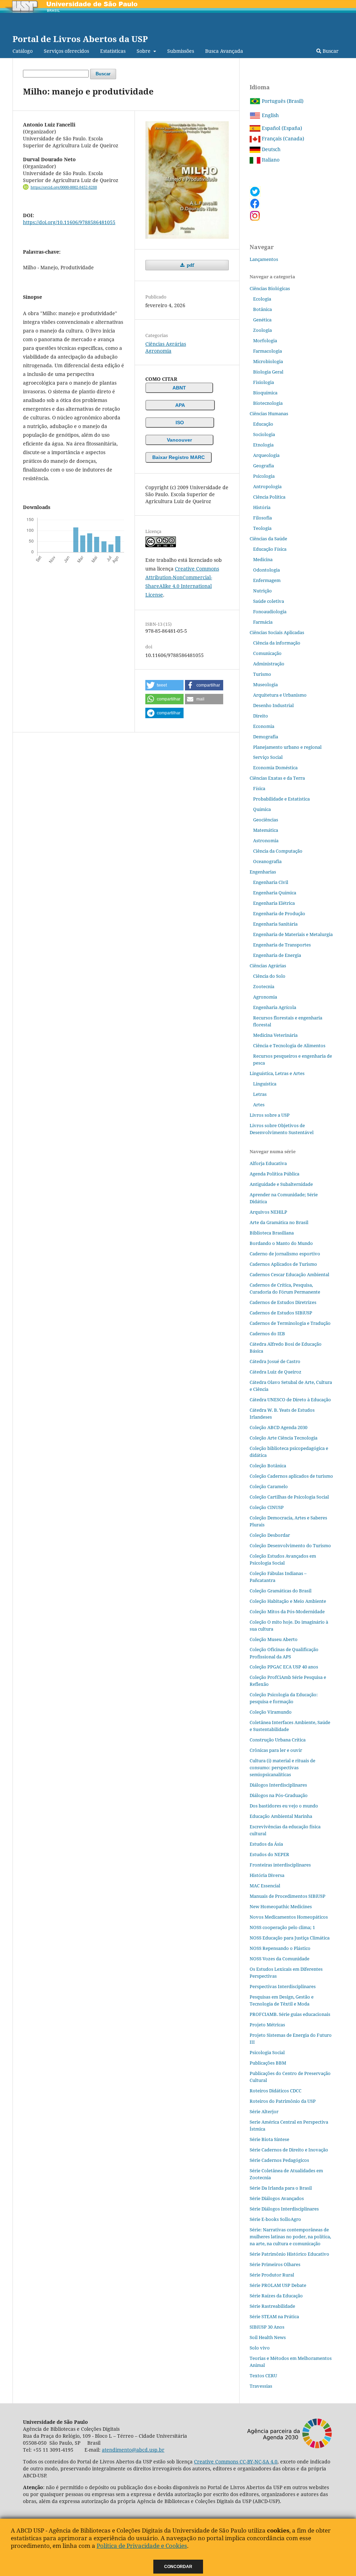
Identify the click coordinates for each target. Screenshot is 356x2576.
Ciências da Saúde (268, 539)
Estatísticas (113, 51)
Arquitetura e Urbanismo (280, 695)
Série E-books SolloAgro (275, 2219)
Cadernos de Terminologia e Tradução (290, 1323)
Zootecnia (264, 986)
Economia (264, 726)
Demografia (266, 737)
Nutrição (262, 591)
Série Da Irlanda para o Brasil (281, 2188)
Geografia (264, 466)
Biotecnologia (268, 403)
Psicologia (264, 476)
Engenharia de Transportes (282, 945)
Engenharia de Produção (279, 913)
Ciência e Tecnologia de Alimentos (289, 1045)
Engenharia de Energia (277, 955)
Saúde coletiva (269, 601)
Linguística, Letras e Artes (277, 1073)
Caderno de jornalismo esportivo (285, 1254)
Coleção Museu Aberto (274, 1639)
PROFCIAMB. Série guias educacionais (290, 2014)
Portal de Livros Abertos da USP (80, 39)
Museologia (265, 684)
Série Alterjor (264, 2111)
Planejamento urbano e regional (287, 747)
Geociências (266, 820)
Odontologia (266, 570)
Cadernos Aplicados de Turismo (283, 1264)
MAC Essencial (265, 1886)
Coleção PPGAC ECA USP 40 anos (284, 1667)
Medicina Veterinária (275, 1035)
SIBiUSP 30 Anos (267, 2327)
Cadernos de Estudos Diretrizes (283, 1302)
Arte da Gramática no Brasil (279, 1222)
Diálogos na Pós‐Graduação (279, 1795)
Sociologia (264, 434)
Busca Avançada (224, 51)
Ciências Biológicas (270, 288)
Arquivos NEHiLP (268, 1212)
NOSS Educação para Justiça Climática (290, 1938)
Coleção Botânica (268, 1466)
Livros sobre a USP (270, 1115)
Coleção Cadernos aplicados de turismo (291, 1476)
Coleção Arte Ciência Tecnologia (284, 1438)
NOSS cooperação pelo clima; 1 (282, 1927)
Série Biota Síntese (269, 2139)
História (262, 507)
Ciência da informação (277, 643)
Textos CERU (263, 2376)
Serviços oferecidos (66, 51)
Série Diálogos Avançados (277, 2198)
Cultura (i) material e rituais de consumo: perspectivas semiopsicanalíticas (282, 1767)
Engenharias (263, 872)
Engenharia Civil (271, 882)
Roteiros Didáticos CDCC (276, 2091)
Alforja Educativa (268, 1163)
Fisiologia (264, 382)
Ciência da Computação (278, 851)
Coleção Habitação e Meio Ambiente (288, 1601)
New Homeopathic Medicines (281, 1906)
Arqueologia (266, 455)
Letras (260, 1094)
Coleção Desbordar (270, 1535)
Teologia (262, 528)
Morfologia (265, 341)
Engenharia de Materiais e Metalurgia (293, 934)
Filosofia (262, 518)
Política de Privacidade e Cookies (142, 2546)
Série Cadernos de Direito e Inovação (289, 2150)
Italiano (270, 160)
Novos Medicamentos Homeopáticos (289, 1917)
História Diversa (267, 1875)
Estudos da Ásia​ (266, 1844)
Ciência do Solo (269, 976)
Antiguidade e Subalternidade (281, 1184)
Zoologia (262, 330)
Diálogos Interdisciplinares (278, 1785)
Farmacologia (268, 351)
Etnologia (263, 445)
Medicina (263, 559)
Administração (269, 664)
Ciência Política (269, 497)
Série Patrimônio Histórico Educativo (289, 2254)
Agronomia (158, 351)
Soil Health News (268, 2337)
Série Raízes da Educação (276, 2296)
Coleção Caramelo (269, 1486)
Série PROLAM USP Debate (278, 2285)
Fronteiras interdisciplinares (280, 1865)
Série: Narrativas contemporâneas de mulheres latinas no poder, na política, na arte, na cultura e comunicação (290, 2237)
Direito (261, 716)
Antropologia (267, 486)
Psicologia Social (267, 2052)
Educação (263, 424)
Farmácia (263, 622)
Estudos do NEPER (269, 1854)
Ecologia (262, 299)
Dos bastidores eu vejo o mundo (284, 1806)
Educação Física (270, 549)
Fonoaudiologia (270, 612)
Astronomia (266, 840)
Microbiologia (268, 361)
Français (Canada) (282, 138)
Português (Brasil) (282, 101)
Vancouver (179, 440)
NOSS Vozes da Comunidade (280, 1959)
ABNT (179, 388)
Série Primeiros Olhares (275, 2264)
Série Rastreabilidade (272, 2306)
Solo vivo (260, 2348)
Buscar (330, 51)
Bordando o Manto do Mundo (281, 1243)
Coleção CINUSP (267, 1507)
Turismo (262, 674)
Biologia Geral (268, 372)
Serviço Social (268, 757)
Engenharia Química (275, 893)
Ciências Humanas (269, 413)
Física (259, 788)
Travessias (261, 2386)
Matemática (266, 830)
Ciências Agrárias (166, 344)
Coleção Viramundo (271, 1712)
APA (180, 405)
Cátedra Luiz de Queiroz (276, 1372)
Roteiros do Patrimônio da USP (283, 2101)
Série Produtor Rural (272, 2275)
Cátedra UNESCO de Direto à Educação (290, 1400)
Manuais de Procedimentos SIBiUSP (288, 1896)
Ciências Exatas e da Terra (277, 778)
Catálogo (23, 51)
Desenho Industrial (273, 705)
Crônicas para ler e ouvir (276, 1750)
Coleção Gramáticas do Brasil (281, 1591)
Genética (262, 320)
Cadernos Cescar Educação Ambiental (289, 1274)
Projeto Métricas (267, 2025)
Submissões (181, 51)
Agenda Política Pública (274, 1174)
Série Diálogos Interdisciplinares (284, 2209)
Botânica (262, 309)
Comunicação (267, 653)
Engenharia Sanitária (275, 924)
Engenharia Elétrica (274, 903)
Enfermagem (267, 580)
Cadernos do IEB (267, 1334)
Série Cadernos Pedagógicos (279, 2160)
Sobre (144, 51)
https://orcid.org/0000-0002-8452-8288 (64, 187)
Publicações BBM (268, 2063)
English (270, 115)
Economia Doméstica (275, 768)
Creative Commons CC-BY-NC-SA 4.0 (236, 2462)
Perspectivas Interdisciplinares (283, 1986)
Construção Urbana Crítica (278, 1740)
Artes (259, 1105)
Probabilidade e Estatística (281, 799)
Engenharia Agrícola (275, 1007)
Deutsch (270, 149)
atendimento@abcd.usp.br (133, 2450)
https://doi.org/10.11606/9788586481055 (69, 222)
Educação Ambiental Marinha (281, 1816)
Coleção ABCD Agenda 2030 (278, 1427)
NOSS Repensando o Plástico (280, 1948)
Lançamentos (264, 259)
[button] (164, 685)
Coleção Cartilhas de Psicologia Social (289, 1497)
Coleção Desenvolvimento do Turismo (290, 1545)
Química (262, 809)
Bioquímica (265, 393)
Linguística (265, 1084)
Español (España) (281, 128)
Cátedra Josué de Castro (275, 1361)
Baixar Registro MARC (179, 457)
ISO (180, 423)
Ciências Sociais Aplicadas (277, 632)
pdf (190, 265)
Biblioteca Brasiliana (272, 1233)
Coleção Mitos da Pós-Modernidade (287, 1611)
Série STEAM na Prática (274, 2316)
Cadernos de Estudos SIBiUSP (281, 1313)
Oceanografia (267, 861)
